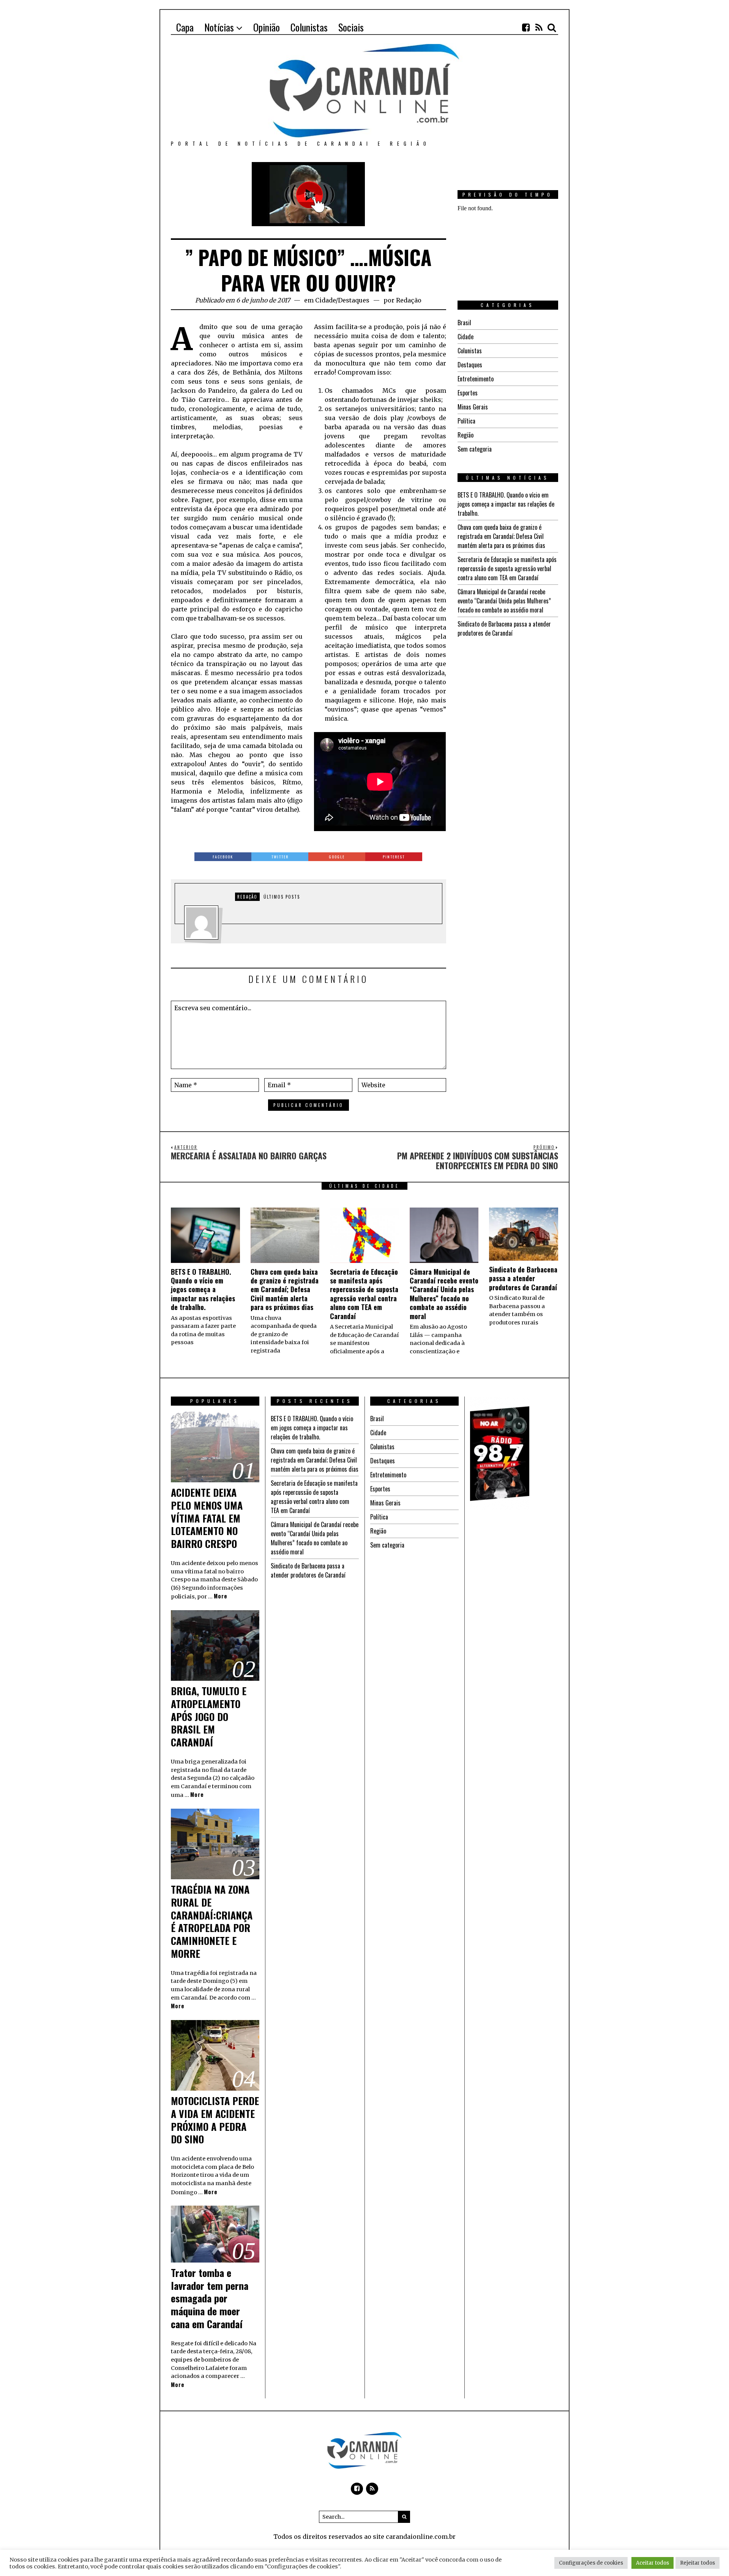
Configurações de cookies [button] (591, 2563)
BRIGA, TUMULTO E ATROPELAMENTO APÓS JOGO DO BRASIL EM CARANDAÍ (209, 1716)
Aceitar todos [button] (652, 2563)
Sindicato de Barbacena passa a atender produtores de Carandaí (504, 628)
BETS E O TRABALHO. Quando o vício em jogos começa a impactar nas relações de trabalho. (506, 504)
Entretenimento (476, 379)
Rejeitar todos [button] (697, 2563)
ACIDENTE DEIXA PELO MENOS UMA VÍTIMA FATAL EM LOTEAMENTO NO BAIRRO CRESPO (207, 1518)
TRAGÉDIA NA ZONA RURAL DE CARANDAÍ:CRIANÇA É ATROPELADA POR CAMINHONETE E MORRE (212, 1921)
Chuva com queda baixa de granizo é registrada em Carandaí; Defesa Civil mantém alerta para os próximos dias (501, 536)
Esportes (468, 393)
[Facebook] (526, 27)
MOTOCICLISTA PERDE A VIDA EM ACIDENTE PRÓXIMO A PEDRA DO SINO (215, 2120)
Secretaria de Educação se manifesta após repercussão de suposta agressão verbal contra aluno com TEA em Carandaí (507, 568)
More (221, 1596)
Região (465, 435)
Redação (409, 300)
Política (466, 421)
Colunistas (470, 351)
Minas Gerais (473, 407)
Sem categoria (475, 449)
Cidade (325, 300)
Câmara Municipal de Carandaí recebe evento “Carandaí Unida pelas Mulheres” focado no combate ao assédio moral (504, 601)
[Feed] (539, 27)
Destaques (354, 300)
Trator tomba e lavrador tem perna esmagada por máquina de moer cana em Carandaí (210, 2298)
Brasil (464, 323)
